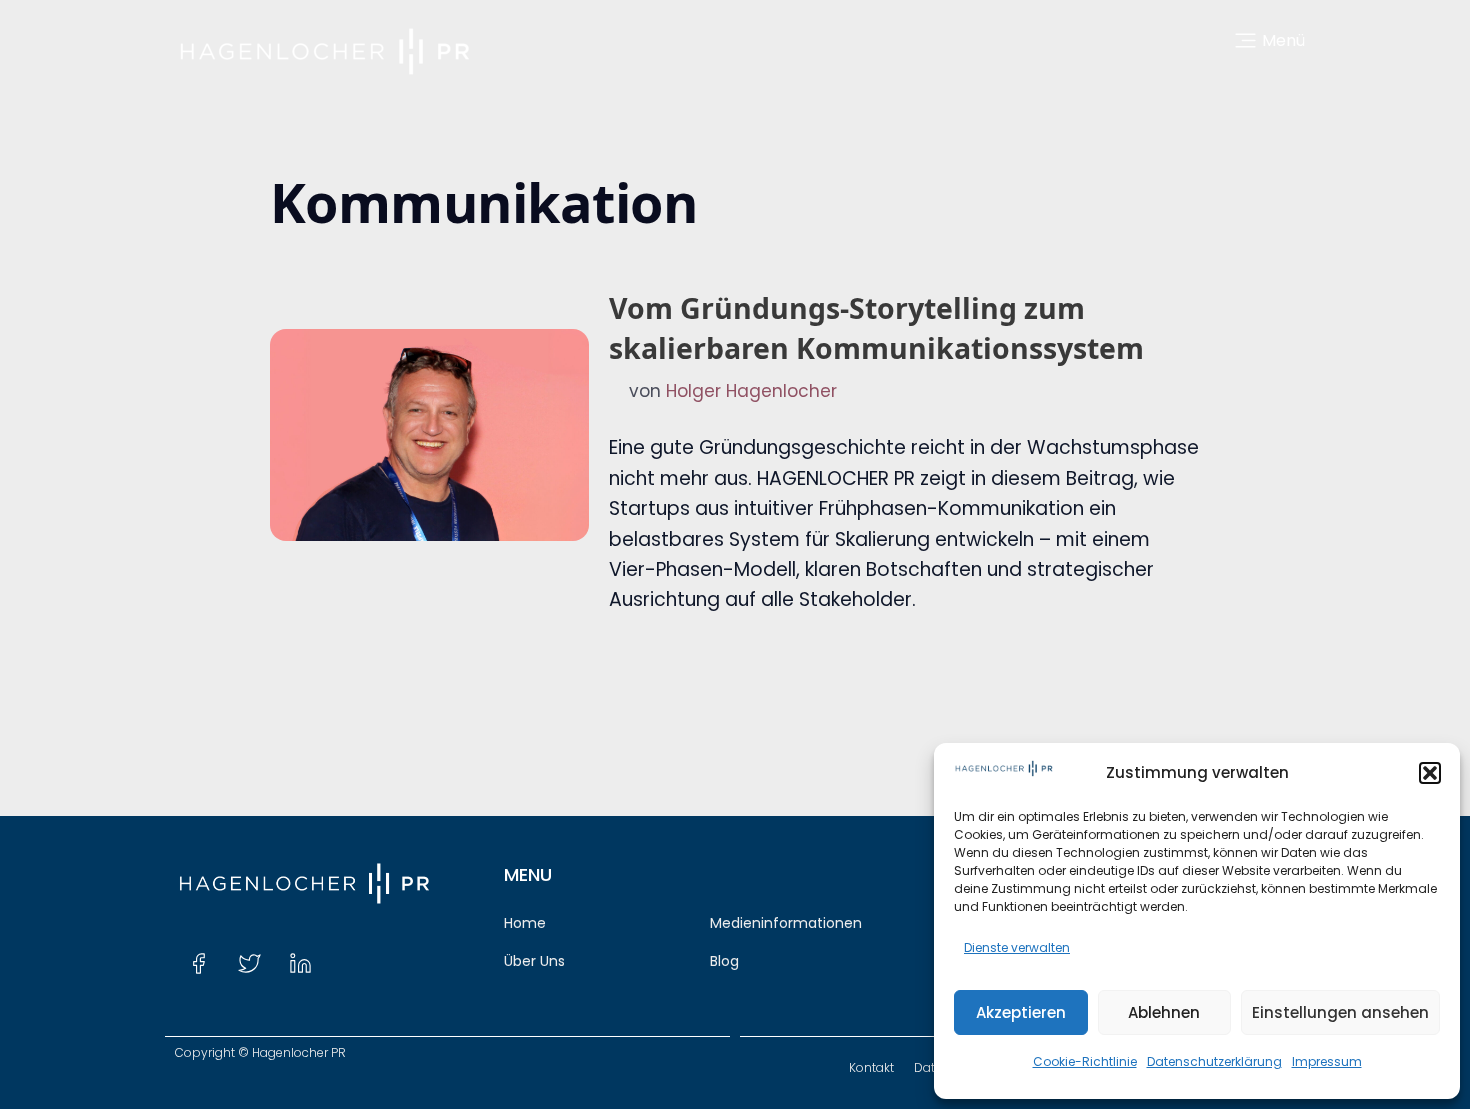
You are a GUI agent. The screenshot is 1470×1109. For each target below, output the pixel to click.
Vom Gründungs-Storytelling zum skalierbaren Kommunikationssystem (876, 328)
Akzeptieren (1021, 1012)
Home (525, 923)
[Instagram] (351, 963)
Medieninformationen (786, 923)
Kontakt (871, 1067)
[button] (1430, 773)
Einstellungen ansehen (1340, 1012)
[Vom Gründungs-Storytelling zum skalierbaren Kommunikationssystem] (429, 435)
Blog (724, 961)
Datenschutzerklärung (1214, 1061)
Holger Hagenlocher (751, 391)
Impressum (1327, 1061)
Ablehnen (1164, 1012)
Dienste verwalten (1017, 947)
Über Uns (534, 961)
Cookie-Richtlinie (1085, 1061)
